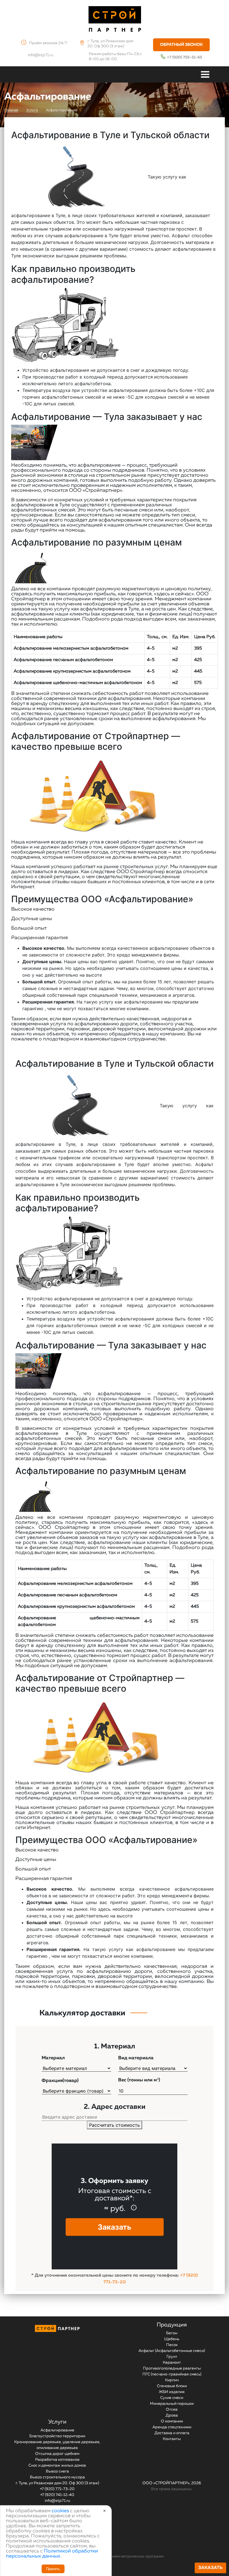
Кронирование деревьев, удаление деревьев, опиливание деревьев (57, 2445)
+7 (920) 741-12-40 (57, 2495)
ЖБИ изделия (172, 2392)
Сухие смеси (172, 2398)
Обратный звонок (181, 45)
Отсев (172, 2410)
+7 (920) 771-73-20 (57, 2489)
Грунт (172, 2357)
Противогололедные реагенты (172, 2368)
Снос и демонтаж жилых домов (57, 2465)
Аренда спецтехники (172, 2427)
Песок (172, 2345)
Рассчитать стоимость (115, 2125)
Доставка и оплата (172, 2433)
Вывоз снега (57, 2471)
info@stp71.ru (41, 55)
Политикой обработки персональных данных (52, 2554)
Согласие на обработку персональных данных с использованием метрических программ (82, 2556)
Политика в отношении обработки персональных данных (53, 2533)
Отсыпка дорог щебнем (57, 2454)
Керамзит (172, 2363)
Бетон (172, 2333)
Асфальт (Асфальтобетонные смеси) (172, 2351)
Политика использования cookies (31, 2568)
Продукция (172, 2325)
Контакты (172, 2439)
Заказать (210, 2568)
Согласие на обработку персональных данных (43, 2545)
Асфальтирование (57, 2430)
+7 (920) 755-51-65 (185, 57)
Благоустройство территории (57, 2436)
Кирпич (172, 2380)
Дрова (172, 2415)
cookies (60, 2511)
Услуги (57, 2422)
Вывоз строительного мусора (57, 2477)
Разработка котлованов (57, 2460)
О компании (172, 2421)
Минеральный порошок (172, 2404)
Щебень (172, 2339)
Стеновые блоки (172, 2386)
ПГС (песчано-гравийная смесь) (172, 2374)
